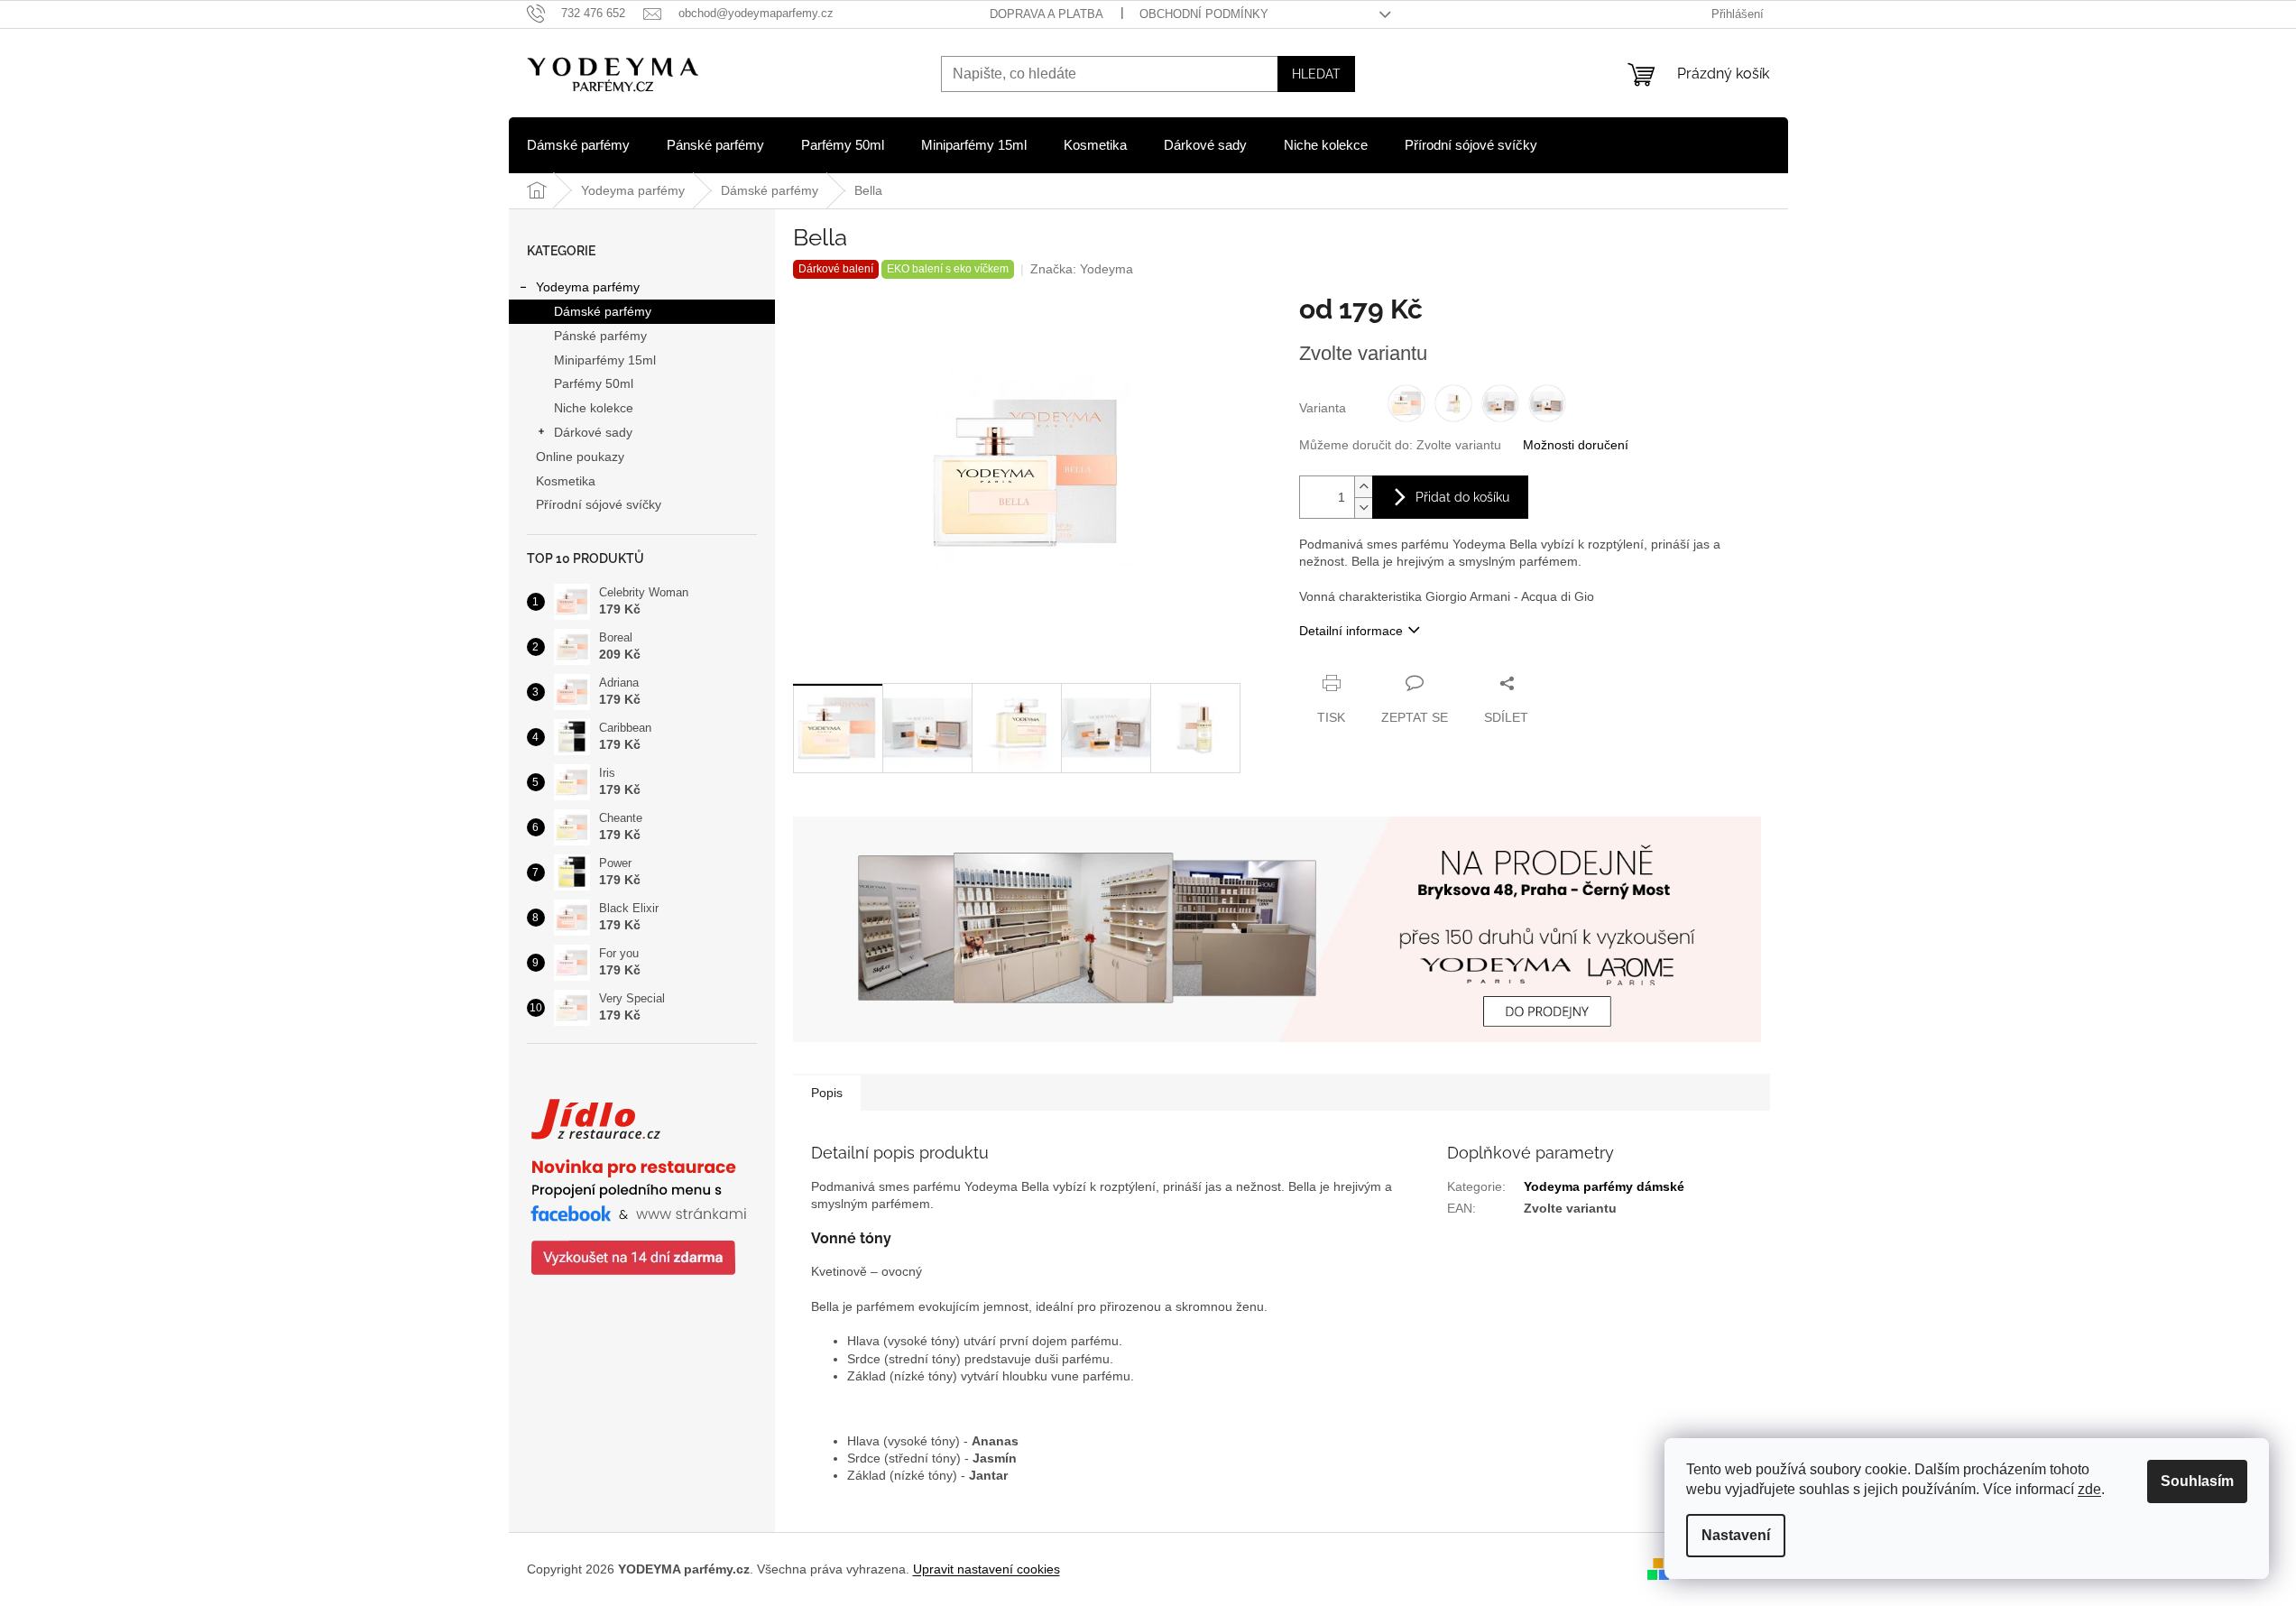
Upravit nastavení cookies (987, 1569)
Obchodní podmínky (1204, 14)
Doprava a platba (1047, 14)
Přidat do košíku (1462, 497)
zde (2089, 1489)
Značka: (1082, 269)
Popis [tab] (827, 1093)
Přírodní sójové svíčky (599, 504)
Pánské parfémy (600, 336)
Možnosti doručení (1576, 445)
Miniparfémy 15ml (605, 360)
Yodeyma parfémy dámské (1604, 1186)
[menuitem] (578, 145)
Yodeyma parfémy (588, 287)
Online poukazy (580, 457)
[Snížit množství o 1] (1363, 508)
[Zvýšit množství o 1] (1363, 487)
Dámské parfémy (603, 311)
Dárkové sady (593, 432)
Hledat (1316, 74)
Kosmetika (566, 481)
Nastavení (1736, 1535)
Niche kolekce (594, 408)
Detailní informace (1351, 631)
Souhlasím (2197, 1481)
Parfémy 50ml (594, 383)
